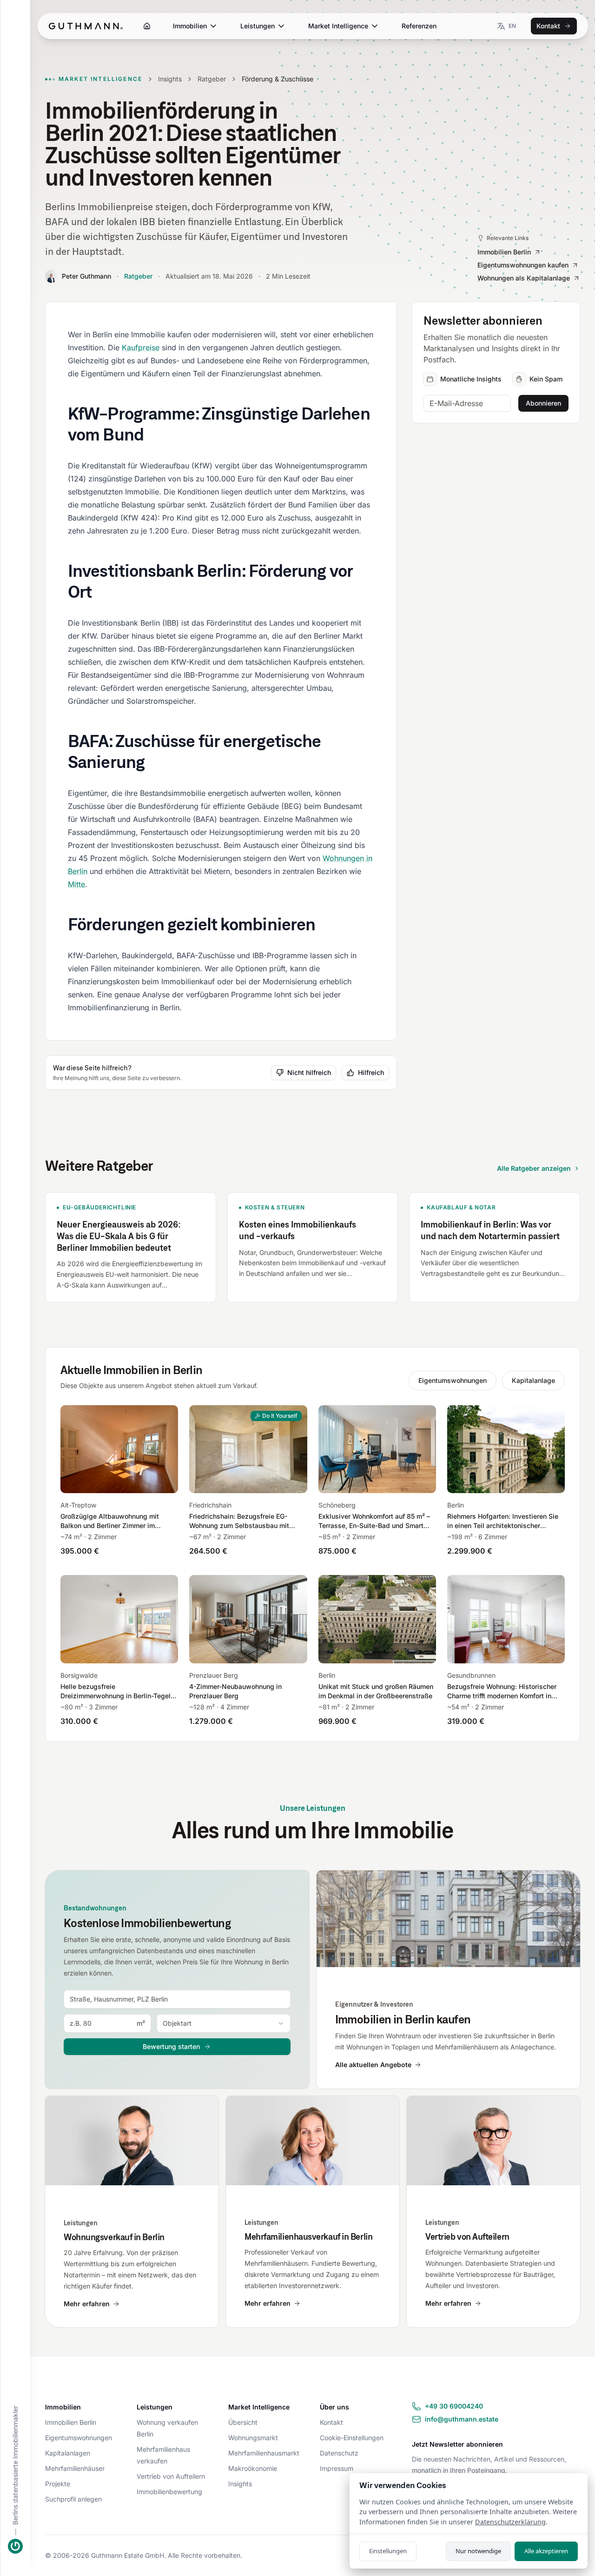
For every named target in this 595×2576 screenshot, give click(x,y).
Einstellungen (388, 2551)
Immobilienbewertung (169, 2492)
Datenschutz (339, 2453)
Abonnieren (543, 403)
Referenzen (419, 26)
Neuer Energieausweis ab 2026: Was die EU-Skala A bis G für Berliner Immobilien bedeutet (119, 1236)
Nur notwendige (478, 2551)
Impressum (337, 2468)
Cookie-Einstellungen (352, 2438)
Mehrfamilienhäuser (75, 2468)
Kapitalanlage (533, 1380)
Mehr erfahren (87, 2304)
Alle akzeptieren (546, 2551)
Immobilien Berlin (71, 2422)
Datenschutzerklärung (510, 2522)
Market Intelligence (338, 26)
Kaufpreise (141, 347)
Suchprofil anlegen (73, 2499)
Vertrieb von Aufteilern (171, 2476)
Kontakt (548, 26)
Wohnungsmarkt (253, 2438)
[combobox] (177, 1999)
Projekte (58, 2484)
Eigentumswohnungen (453, 1380)
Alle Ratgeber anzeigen (534, 1168)
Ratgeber (212, 79)
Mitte (76, 884)
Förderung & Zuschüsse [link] (278, 79)
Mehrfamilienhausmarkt (264, 2453)
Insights (170, 79)
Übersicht (243, 2422)
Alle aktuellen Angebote (373, 2065)
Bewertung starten (171, 2046)
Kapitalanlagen (68, 2453)
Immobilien (190, 26)
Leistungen (258, 26)
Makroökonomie (253, 2468)
